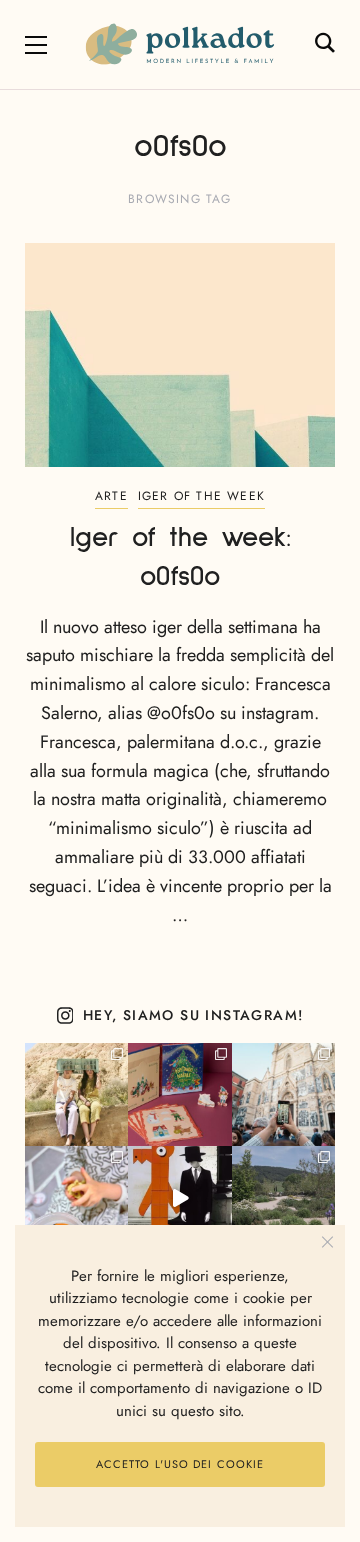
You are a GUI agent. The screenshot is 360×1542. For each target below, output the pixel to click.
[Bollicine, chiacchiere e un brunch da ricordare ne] (283, 1197)
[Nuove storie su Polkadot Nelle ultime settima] (76, 1094)
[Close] (327, 1242)
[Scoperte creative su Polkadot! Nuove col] (283, 1094)
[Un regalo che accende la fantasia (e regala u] (76, 1197)
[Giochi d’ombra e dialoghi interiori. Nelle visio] (179, 1197)
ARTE (111, 496)
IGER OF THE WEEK (201, 496)
